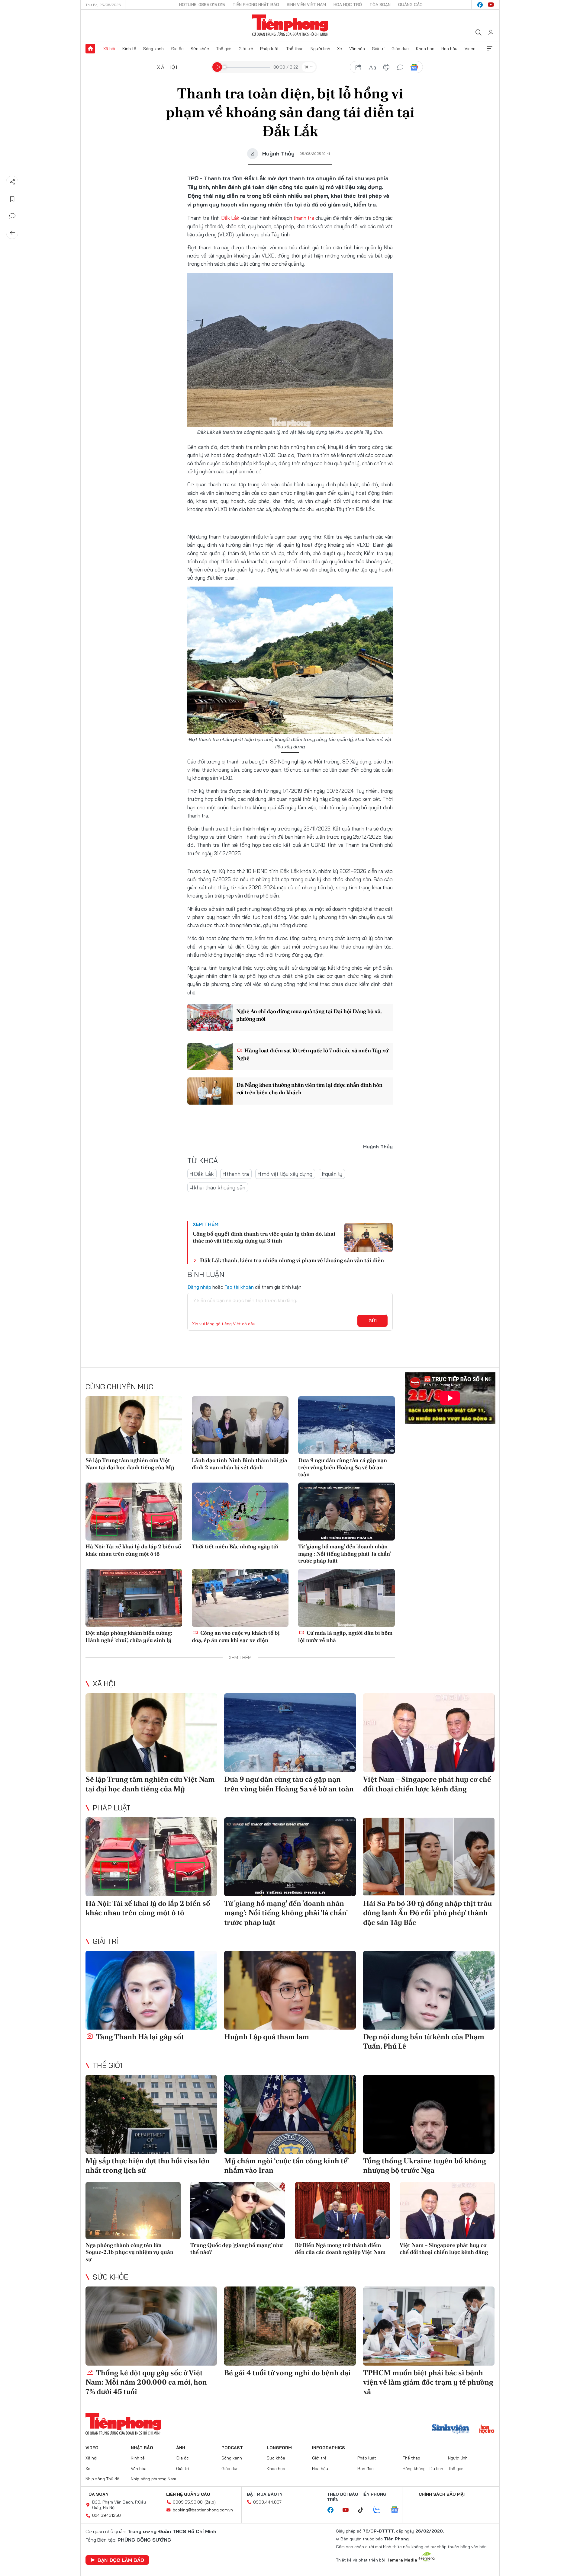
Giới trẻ (246, 49)
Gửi (373, 1321)
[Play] (217, 67)
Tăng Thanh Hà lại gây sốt (139, 2037)
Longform (279, 2448)
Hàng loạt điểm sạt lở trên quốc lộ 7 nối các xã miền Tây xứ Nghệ (312, 1054)
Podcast (232, 2448)
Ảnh (181, 2448)
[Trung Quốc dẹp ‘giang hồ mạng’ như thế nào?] (238, 2211)
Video (470, 49)
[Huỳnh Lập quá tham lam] (290, 1990)
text (372, 67)
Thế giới (224, 49)
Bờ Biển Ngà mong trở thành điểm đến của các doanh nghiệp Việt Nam (340, 2248)
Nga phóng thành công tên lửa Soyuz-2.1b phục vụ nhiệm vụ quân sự (129, 2252)
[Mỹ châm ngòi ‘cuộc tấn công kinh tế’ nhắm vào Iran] (290, 2114)
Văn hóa (357, 49)
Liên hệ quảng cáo (188, 2494)
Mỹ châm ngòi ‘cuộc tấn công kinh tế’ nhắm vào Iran (286, 2165)
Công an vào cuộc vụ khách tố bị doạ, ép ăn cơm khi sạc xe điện (236, 1636)
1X (306, 67)
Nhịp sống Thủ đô (102, 2479)
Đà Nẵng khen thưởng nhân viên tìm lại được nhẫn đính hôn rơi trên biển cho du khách (309, 1089)
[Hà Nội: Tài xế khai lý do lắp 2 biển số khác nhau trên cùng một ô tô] (134, 1512)
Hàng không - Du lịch (423, 2469)
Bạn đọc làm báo (121, 2560)
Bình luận (12, 216)
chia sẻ (359, 67)
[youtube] (491, 5)
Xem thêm (490, 49)
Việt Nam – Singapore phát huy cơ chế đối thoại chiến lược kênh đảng (427, 1784)
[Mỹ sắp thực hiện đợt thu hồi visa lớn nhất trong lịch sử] (151, 2114)
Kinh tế (129, 49)
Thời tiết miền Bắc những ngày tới (235, 1546)
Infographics (329, 2448)
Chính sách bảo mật (443, 2494)
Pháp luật (269, 49)
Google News (414, 67)
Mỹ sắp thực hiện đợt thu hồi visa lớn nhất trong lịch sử (148, 2165)
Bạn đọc (366, 2469)
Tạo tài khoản (239, 1287)
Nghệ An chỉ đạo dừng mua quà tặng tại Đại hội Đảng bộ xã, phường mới (309, 1015)
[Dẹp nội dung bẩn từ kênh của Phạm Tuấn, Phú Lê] (429, 1990)
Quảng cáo (410, 5)
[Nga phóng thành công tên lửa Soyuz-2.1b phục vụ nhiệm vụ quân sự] (133, 2211)
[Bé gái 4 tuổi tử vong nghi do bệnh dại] (290, 2326)
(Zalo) (210, 2502)
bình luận (400, 67)
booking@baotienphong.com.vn (203, 2510)
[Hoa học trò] (487, 2430)
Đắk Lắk (230, 218)
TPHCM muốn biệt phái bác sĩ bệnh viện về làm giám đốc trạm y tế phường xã (428, 2382)
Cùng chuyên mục (119, 1387)
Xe (340, 49)
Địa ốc (177, 49)
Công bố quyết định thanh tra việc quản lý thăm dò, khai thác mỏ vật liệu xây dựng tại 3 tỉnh (264, 1237)
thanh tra (304, 218)
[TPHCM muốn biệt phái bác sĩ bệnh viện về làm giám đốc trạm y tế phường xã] (429, 2326)
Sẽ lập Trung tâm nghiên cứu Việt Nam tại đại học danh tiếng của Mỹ (130, 1464)
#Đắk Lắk (202, 1174)
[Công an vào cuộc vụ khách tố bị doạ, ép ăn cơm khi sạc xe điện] (240, 1598)
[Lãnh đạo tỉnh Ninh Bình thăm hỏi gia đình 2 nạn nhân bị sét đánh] (240, 1425)
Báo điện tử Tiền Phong (290, 25)
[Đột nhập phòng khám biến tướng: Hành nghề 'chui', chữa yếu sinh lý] (134, 1598)
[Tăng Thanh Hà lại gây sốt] (151, 1990)
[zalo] (380, 2510)
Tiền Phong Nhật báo (256, 5)
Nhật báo (142, 2448)
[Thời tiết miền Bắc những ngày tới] (240, 1512)
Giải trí (378, 49)
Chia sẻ (12, 182)
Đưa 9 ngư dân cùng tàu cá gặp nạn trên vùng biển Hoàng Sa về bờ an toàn (343, 1467)
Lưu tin (12, 199)
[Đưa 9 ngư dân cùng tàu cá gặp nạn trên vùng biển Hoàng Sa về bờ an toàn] (346, 1425)
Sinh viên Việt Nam (306, 5)
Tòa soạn (380, 5)
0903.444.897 (267, 2502)
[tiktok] (364, 2510)
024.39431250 (106, 2515)
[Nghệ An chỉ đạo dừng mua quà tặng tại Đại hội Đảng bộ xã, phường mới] (210, 1017)
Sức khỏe (200, 49)
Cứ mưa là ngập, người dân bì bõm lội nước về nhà (345, 1636)
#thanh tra (236, 1174)
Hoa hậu (449, 49)
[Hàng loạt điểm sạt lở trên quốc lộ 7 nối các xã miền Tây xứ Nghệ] (210, 1057)
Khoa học (425, 49)
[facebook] (480, 5)
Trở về (12, 233)
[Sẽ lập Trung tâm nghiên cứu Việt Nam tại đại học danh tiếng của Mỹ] (134, 1425)
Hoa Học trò (348, 5)
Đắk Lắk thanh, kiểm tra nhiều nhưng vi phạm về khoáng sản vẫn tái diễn (292, 1260)
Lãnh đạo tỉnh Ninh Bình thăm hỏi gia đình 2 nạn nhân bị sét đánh (240, 1464)
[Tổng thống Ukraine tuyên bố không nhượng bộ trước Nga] (429, 2114)
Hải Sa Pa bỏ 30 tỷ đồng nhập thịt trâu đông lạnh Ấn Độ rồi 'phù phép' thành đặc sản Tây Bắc (427, 1913)
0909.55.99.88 (188, 2502)
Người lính (320, 49)
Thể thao (295, 49)
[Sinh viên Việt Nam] (451, 2430)
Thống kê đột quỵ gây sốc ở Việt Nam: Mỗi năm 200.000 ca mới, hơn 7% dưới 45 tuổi (146, 2382)
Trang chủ (90, 49)
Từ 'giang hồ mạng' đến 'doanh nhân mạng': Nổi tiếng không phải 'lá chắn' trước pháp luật (344, 1554)
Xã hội (109, 49)
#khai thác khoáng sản (218, 1187)
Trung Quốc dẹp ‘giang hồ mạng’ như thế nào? (237, 2248)
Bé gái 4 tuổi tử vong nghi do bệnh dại (287, 2373)
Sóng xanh (153, 49)
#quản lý (332, 1174)
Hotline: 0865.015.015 (202, 5)
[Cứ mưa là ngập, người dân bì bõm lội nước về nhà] (346, 1598)
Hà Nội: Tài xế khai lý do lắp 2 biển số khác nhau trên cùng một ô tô (133, 1550)
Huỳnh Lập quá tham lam (267, 2037)
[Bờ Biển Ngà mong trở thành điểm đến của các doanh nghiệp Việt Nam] (342, 2211)
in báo (386, 67)
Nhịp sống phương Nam (153, 2479)
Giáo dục (400, 49)
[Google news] (398, 2510)
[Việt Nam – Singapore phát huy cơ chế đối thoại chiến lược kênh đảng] (429, 1733)
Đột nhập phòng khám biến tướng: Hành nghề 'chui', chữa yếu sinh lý (129, 1636)
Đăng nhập (199, 1287)
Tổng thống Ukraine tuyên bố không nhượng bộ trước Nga (425, 2165)
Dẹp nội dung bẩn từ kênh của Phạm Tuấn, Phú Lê (424, 2041)
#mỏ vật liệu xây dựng (285, 1174)
